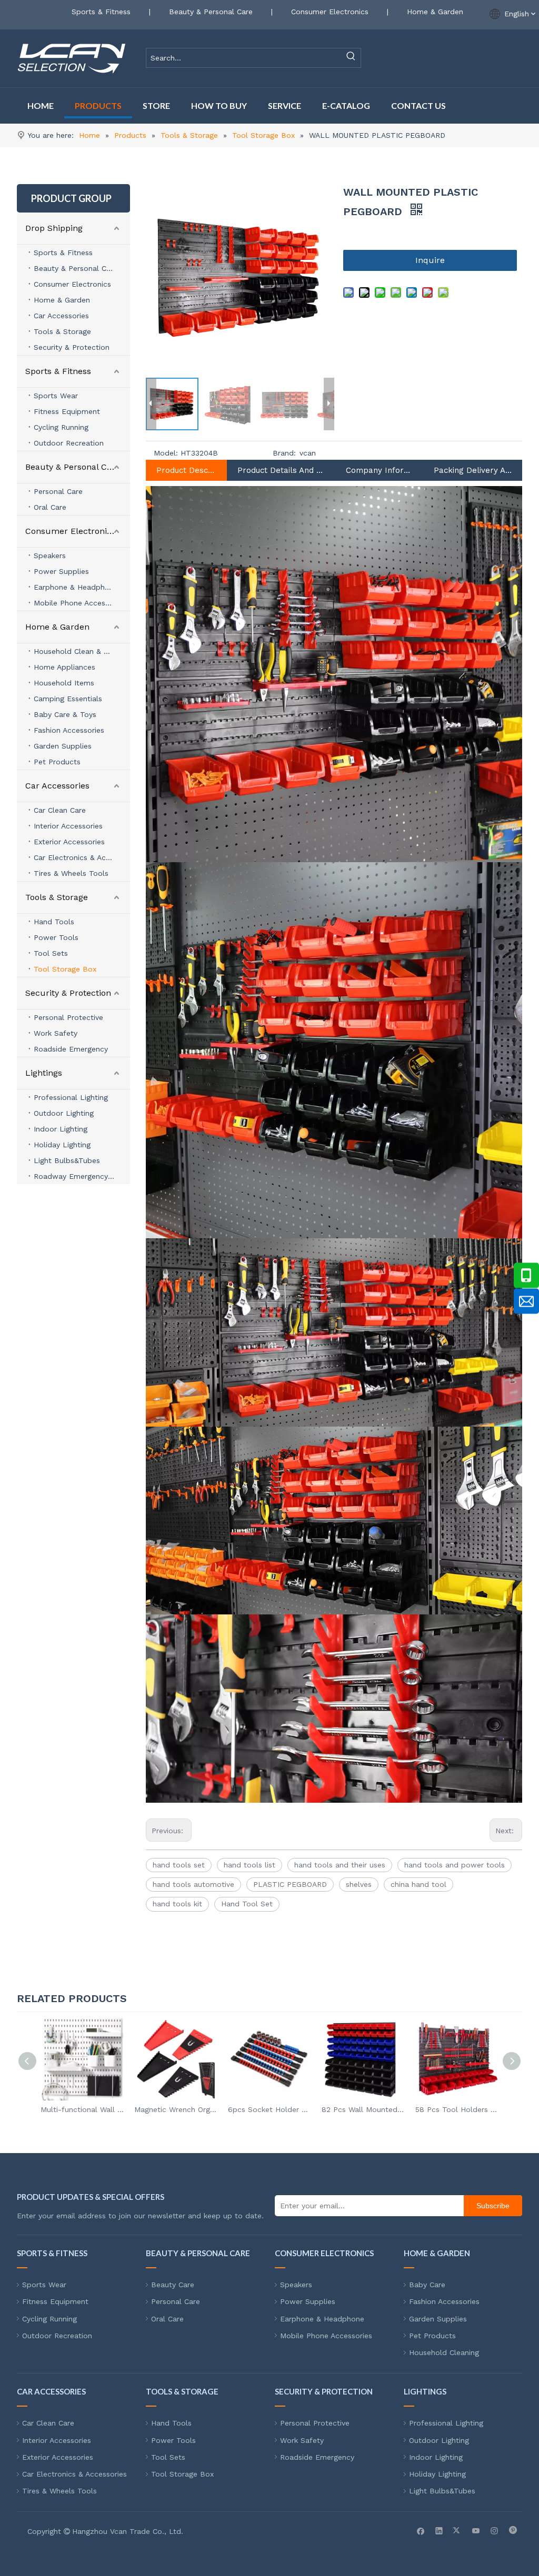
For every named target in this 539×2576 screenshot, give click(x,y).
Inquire (430, 260)
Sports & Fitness (101, 12)
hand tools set (179, 1865)
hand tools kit (177, 1904)
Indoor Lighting (61, 1129)
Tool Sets (51, 953)
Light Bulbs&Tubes (67, 1160)
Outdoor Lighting (64, 1113)
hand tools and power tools (455, 1865)
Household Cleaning (444, 2352)
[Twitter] (458, 2530)
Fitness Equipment (67, 411)
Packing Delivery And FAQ (473, 470)
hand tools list (249, 1865)
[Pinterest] (513, 2530)
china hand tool (418, 1884)
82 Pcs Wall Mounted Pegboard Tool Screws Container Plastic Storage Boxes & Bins (269, 2109)
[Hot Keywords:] (351, 58)
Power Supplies (61, 571)
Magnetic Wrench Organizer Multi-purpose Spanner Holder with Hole (82, 2109)
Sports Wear (56, 396)
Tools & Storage (62, 331)
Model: (166, 453)
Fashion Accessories (69, 730)
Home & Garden (435, 12)
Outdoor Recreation (69, 443)
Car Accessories (61, 316)
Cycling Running (61, 427)
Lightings (44, 1073)
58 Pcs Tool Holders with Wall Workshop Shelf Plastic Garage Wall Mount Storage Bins (363, 2109)
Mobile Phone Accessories (80, 603)
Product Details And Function (281, 470)
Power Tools (56, 937)
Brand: (284, 453)
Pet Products (57, 762)
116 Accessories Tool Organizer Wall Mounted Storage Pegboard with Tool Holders (457, 2109)
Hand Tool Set (247, 1904)
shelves (359, 1884)
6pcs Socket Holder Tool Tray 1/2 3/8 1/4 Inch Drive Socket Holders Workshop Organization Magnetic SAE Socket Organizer (176, 2109)
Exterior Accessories (69, 842)
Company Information (379, 470)
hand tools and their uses (340, 1865)
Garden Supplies (63, 746)
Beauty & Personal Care (211, 12)
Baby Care (427, 2285)
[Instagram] (495, 2530)
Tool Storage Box (65, 969)
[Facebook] (421, 2530)
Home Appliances (64, 667)
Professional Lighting (71, 1097)
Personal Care (58, 491)
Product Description (186, 470)
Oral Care (50, 507)
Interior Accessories (68, 826)
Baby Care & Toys (65, 714)
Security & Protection (72, 347)
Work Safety (56, 1033)
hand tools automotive (193, 1884)
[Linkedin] (439, 2530)
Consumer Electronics (330, 12)
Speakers (50, 555)
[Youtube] (476, 2530)
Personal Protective (68, 1017)
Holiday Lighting (62, 1145)
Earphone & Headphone (76, 587)
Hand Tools (54, 922)
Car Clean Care (60, 810)
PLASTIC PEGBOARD (290, 1884)
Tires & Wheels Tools (71, 873)
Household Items (64, 683)
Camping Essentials (68, 699)
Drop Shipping (54, 228)
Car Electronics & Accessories (82, 857)
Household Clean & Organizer (82, 651)
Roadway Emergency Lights (82, 1176)
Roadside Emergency (71, 1049)
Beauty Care (173, 2285)
